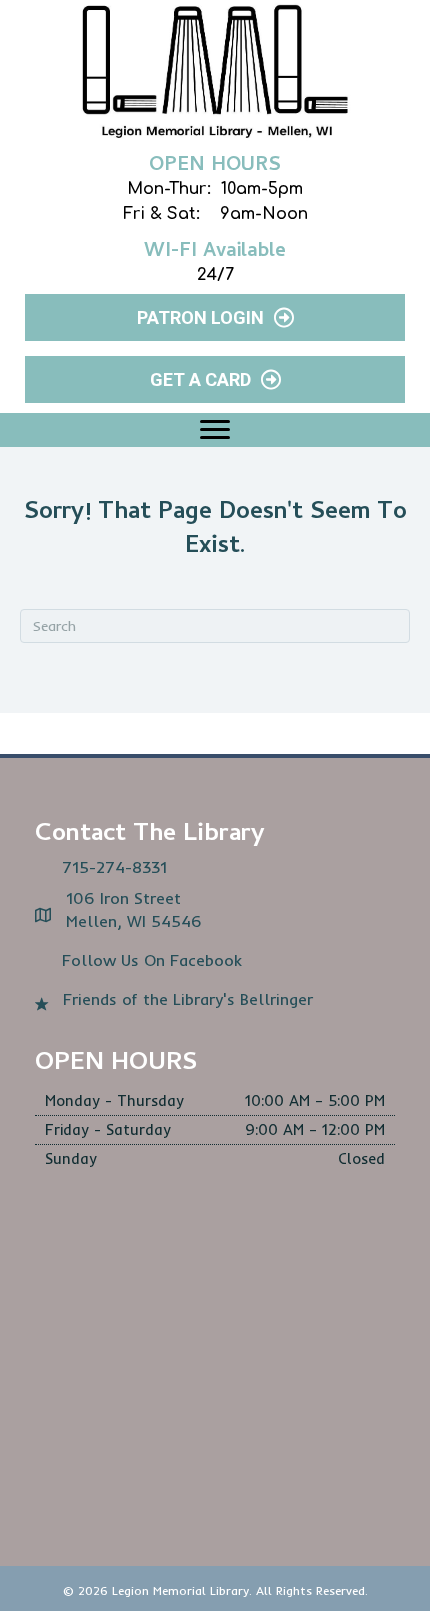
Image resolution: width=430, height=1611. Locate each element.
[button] (215, 317)
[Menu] (215, 430)
